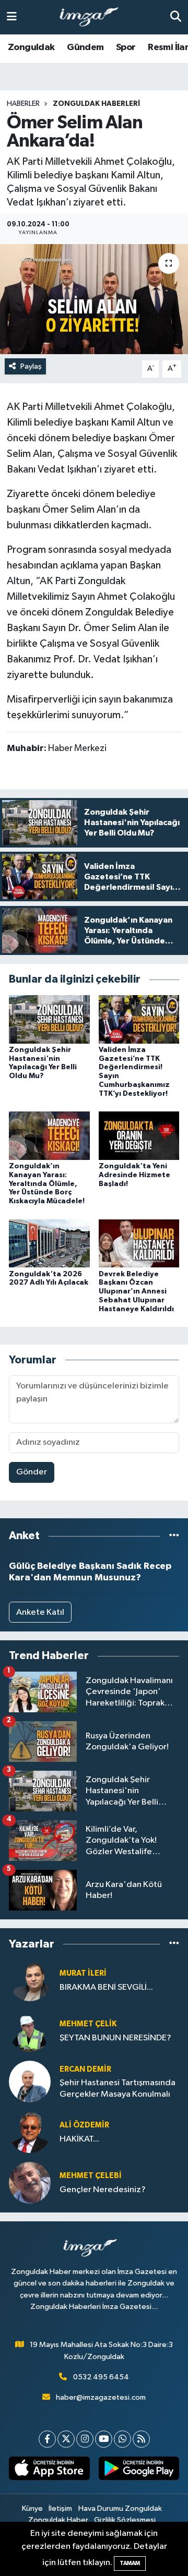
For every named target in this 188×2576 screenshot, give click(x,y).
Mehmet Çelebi (91, 2176)
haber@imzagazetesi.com (101, 2397)
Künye (32, 2508)
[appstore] (49, 2471)
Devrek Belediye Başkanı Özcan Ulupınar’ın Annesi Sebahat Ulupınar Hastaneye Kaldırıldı (136, 1292)
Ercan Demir (85, 2069)
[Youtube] (104, 2439)
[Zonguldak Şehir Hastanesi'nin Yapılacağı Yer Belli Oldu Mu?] (49, 1019)
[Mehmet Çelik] (30, 2031)
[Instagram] (85, 2439)
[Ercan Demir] (30, 2081)
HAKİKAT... (79, 2139)
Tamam (130, 2563)
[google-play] (139, 2471)
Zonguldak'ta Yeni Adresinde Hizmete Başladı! (134, 1175)
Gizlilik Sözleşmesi (125, 2520)
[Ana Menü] (12, 17)
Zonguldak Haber (58, 2520)
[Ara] (176, 17)
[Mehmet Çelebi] (30, 2182)
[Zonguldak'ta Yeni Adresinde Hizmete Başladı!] (139, 1136)
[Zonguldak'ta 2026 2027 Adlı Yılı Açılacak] (49, 1243)
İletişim (60, 2508)
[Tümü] (174, 1536)
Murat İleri (83, 1973)
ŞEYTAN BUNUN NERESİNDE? (115, 2038)
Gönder (32, 1472)
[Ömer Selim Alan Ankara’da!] (94, 299)
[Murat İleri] (30, 1980)
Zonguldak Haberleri (96, 104)
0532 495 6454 (101, 2377)
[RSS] (141, 2439)
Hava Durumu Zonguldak (120, 2508)
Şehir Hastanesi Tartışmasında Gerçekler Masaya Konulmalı (118, 2088)
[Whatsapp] (122, 2439)
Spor (126, 47)
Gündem (85, 47)
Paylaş (31, 366)
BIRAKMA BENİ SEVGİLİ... (106, 1987)
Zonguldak (31, 47)
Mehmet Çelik (88, 2024)
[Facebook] (47, 2439)
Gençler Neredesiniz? (103, 2190)
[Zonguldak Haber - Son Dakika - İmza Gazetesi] (93, 17)
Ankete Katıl (40, 1612)
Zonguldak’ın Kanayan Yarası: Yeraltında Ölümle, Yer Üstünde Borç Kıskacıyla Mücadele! (47, 1184)
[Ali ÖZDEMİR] (30, 2132)
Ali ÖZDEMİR (84, 2125)
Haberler (23, 104)
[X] (66, 2439)
